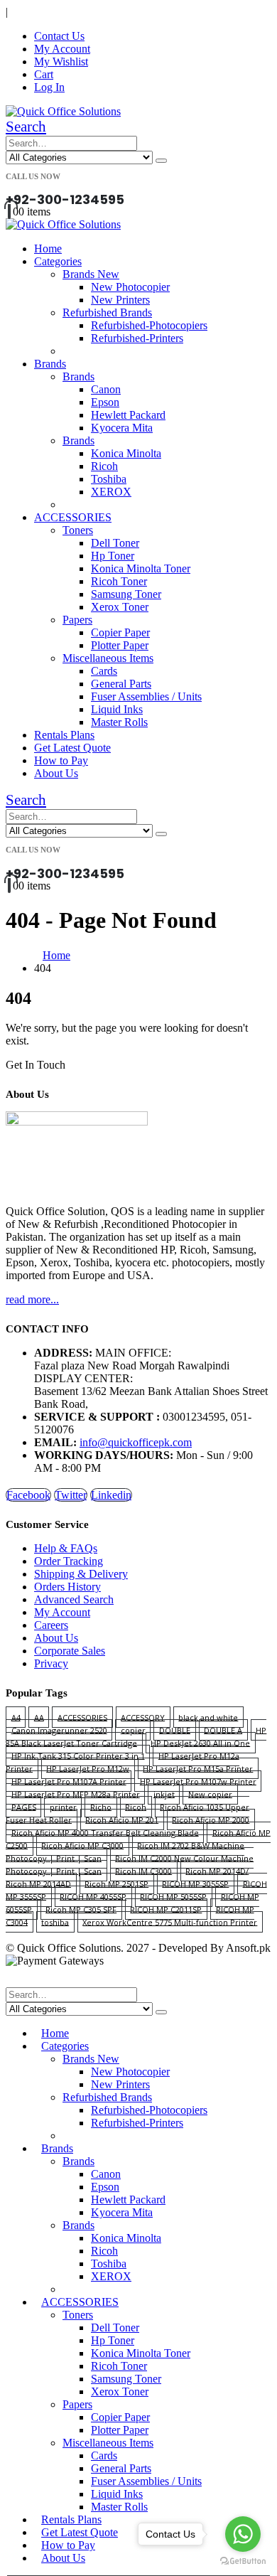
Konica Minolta (126, 453)
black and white (208, 1717)
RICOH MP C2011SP (166, 1909)
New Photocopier (130, 287)
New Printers (120, 300)
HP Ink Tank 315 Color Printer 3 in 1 (78, 1755)
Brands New (91, 274)
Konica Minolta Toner (141, 568)
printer (63, 1806)
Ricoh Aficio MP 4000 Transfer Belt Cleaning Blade (105, 1832)
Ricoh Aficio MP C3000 (82, 1845)
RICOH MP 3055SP (195, 1883)
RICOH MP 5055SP (173, 1896)
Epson (105, 402)
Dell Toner (115, 543)
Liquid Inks (117, 709)
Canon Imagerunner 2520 (59, 1730)
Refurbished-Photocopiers (149, 325)
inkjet (164, 1794)
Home (48, 248)
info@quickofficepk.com (136, 1442)
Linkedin (111, 1495)
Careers (51, 1625)
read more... (32, 1299)
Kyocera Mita (122, 428)
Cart (44, 74)
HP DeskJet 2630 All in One (200, 1742)
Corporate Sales (70, 1651)
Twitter (71, 1495)
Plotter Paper (120, 645)
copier (133, 1730)
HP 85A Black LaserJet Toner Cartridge (136, 1736)
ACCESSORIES (73, 517)
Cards (104, 671)
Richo (101, 1806)
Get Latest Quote (72, 748)
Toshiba (109, 479)
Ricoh (104, 466)
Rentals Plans (64, 735)
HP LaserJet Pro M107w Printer (198, 1781)
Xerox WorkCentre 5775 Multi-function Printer (170, 1922)
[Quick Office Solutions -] (63, 111)
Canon (106, 389)
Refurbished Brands (107, 312)
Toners (78, 530)
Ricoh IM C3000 (143, 1870)
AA (39, 1717)
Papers (77, 620)
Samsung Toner (126, 594)
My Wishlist (61, 62)
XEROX (111, 492)
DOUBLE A (223, 1730)
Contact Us (59, 36)
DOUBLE (175, 1730)
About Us (56, 773)
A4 (16, 1717)
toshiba (55, 1922)
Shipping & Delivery (81, 1574)
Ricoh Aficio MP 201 (122, 1819)
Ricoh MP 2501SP (116, 1883)
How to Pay (61, 760)
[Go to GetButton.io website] (243, 2561)
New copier (210, 1794)
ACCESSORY (143, 1717)
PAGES (24, 1806)
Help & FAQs (66, 1548)
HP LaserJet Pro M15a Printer (198, 1768)
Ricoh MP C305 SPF (81, 1909)
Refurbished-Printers (137, 338)
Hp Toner (113, 556)
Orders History (67, 1587)
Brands (50, 364)
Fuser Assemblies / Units (146, 696)
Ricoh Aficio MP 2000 (211, 1819)
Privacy (51, 1663)
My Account (62, 49)
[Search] (161, 161)
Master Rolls (119, 722)
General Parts (121, 684)
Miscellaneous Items (108, 658)
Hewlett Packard (128, 415)
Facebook (28, 1495)
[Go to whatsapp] (243, 2534)
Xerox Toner (120, 607)
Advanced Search (74, 1599)
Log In (49, 87)
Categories (58, 261)
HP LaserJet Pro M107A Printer (69, 1781)
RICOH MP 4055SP (93, 1896)
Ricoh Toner (119, 581)
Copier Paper (120, 632)
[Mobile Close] (14, 1981)
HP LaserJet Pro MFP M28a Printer (76, 1794)
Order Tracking (69, 1561)
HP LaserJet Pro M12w (88, 1768)
